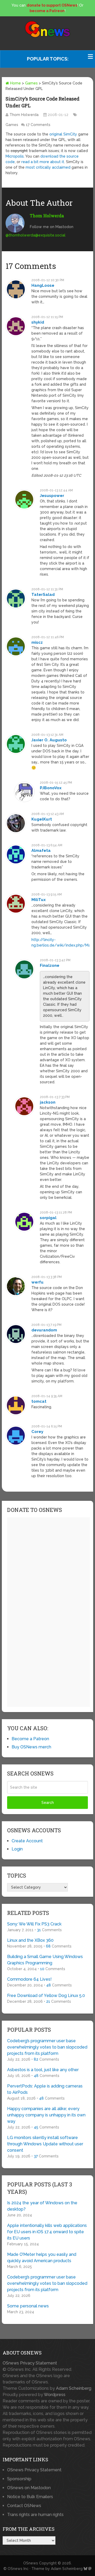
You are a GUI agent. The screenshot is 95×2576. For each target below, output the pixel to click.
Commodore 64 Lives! (29, 1979)
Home (15, 83)
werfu (37, 1282)
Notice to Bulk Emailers (30, 2497)
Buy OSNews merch (31, 1747)
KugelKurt (42, 819)
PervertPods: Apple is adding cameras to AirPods (45, 2089)
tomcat (39, 1401)
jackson (48, 1102)
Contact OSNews (24, 2506)
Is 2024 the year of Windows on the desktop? (42, 2206)
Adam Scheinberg (74, 2388)
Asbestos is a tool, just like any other (43, 2070)
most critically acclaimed (48, 167)
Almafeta (41, 851)
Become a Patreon (30, 1739)
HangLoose (43, 285)
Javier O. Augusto (49, 740)
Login (17, 1849)
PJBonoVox (51, 788)
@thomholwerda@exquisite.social (35, 235)
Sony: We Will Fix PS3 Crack (34, 1924)
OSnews (31, 2563)
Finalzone (50, 965)
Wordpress (55, 2395)
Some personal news (28, 2306)
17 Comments (38, 125)
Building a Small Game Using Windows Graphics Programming (45, 1960)
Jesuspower (52, 496)
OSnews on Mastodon (29, 2488)
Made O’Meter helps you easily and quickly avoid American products (42, 2258)
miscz (37, 642)
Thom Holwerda (24, 115)
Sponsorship (19, 2479)
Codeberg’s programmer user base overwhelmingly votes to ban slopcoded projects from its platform (47, 2047)
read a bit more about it (43, 162)
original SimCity (63, 134)
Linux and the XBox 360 (30, 1940)
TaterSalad (43, 595)
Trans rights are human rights (35, 2515)
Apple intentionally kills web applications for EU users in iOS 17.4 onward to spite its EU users (47, 2232)
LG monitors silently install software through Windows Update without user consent (45, 2144)
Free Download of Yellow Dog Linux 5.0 (46, 1996)
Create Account (27, 1841)
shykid (38, 322)
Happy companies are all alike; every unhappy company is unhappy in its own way (46, 2115)
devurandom (44, 1330)
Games (31, 83)
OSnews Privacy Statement (30, 2363)
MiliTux (39, 900)
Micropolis (15, 156)
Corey (37, 1432)
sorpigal (48, 1218)
